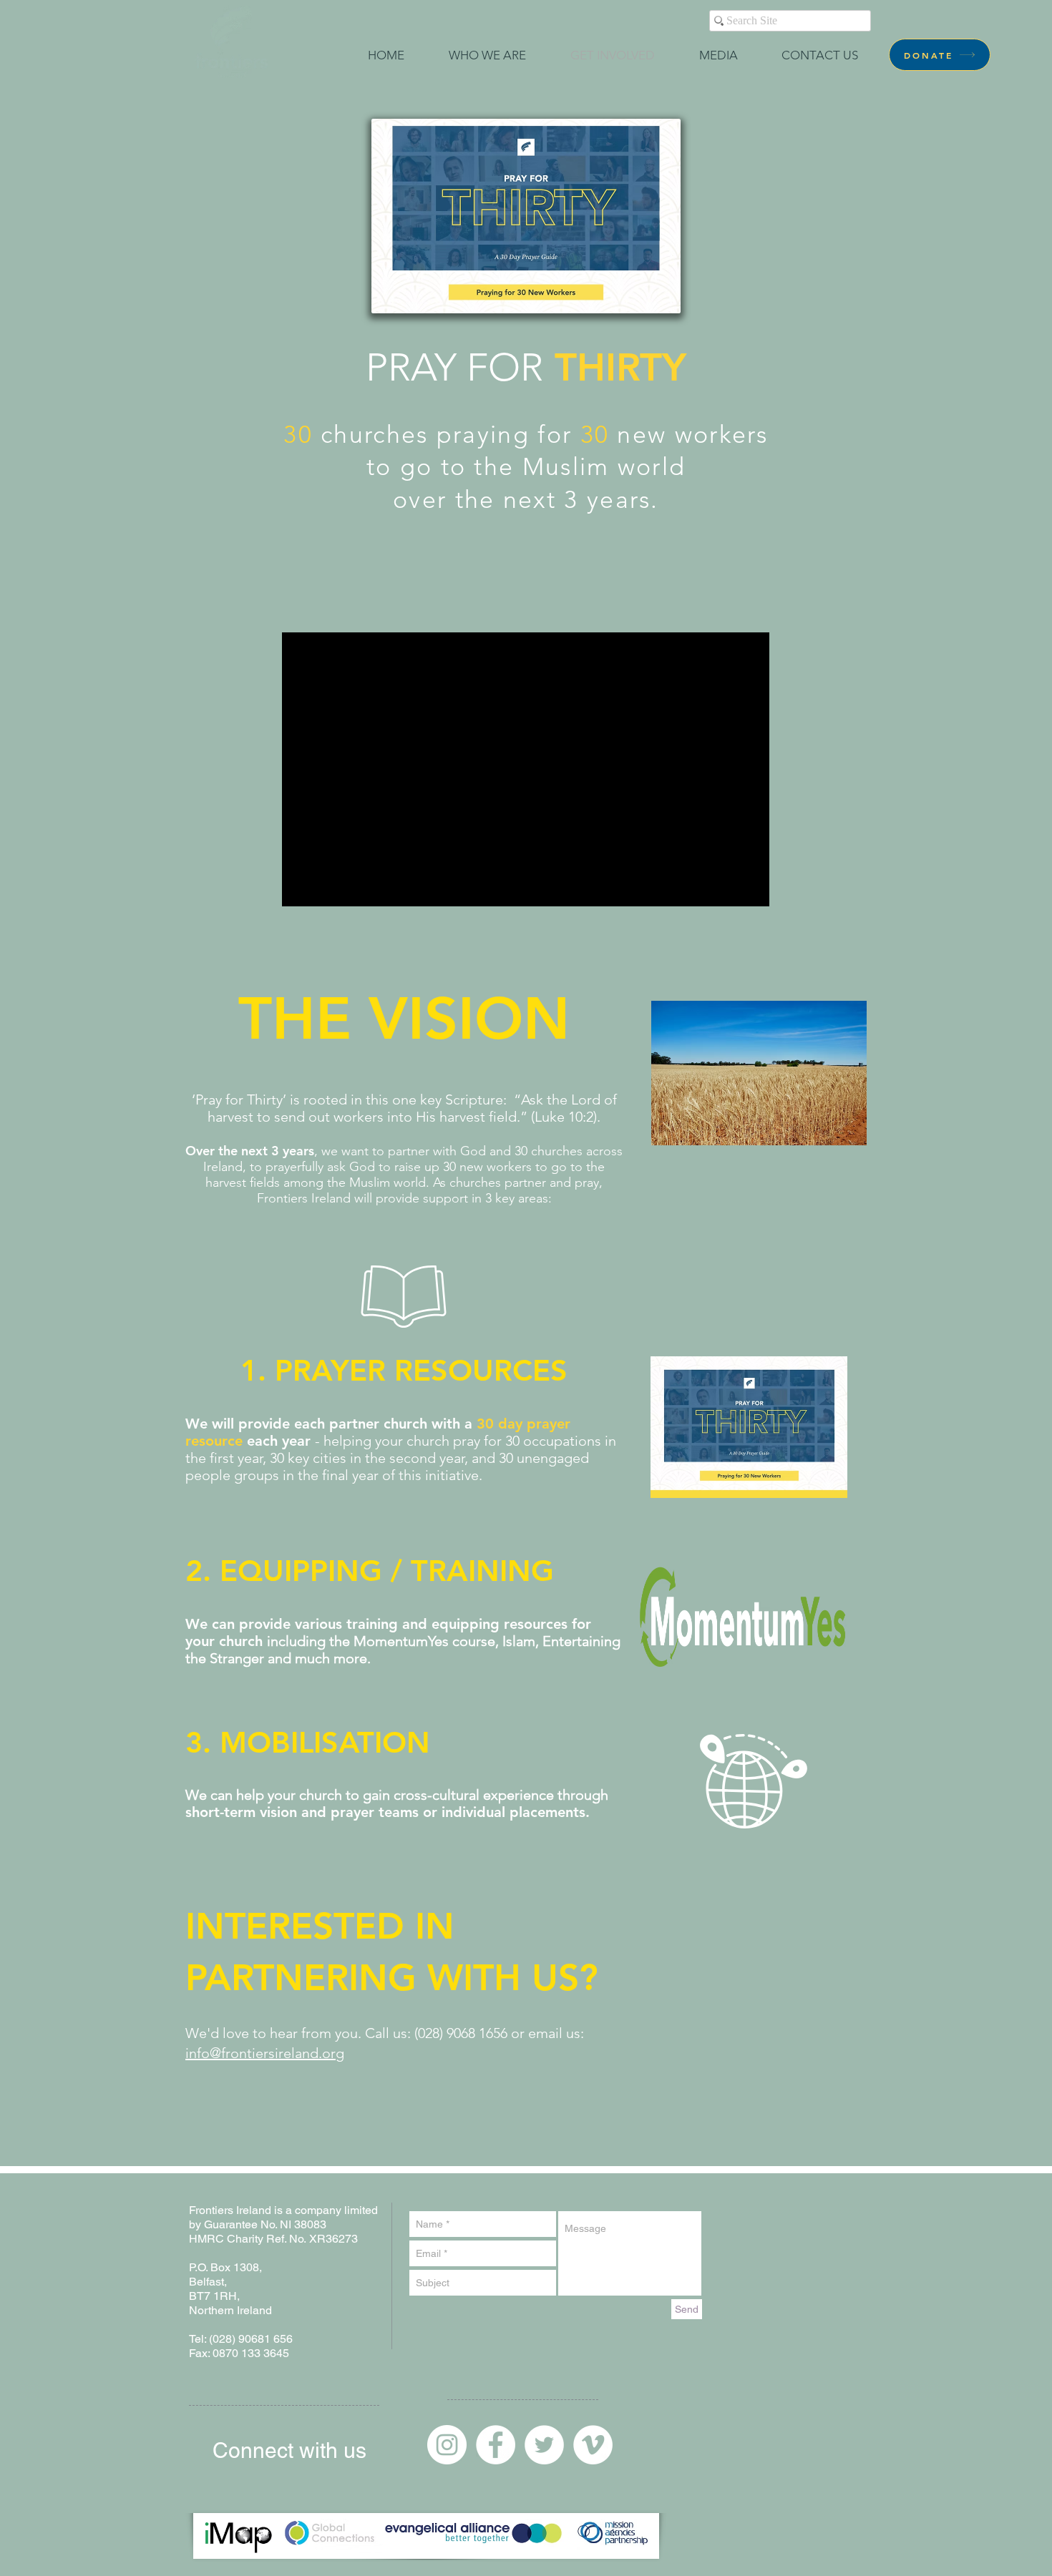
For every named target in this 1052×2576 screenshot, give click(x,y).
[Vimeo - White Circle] (593, 2445)
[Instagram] (447, 2445)
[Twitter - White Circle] (544, 2445)
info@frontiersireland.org (265, 2053)
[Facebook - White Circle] (496, 2445)
